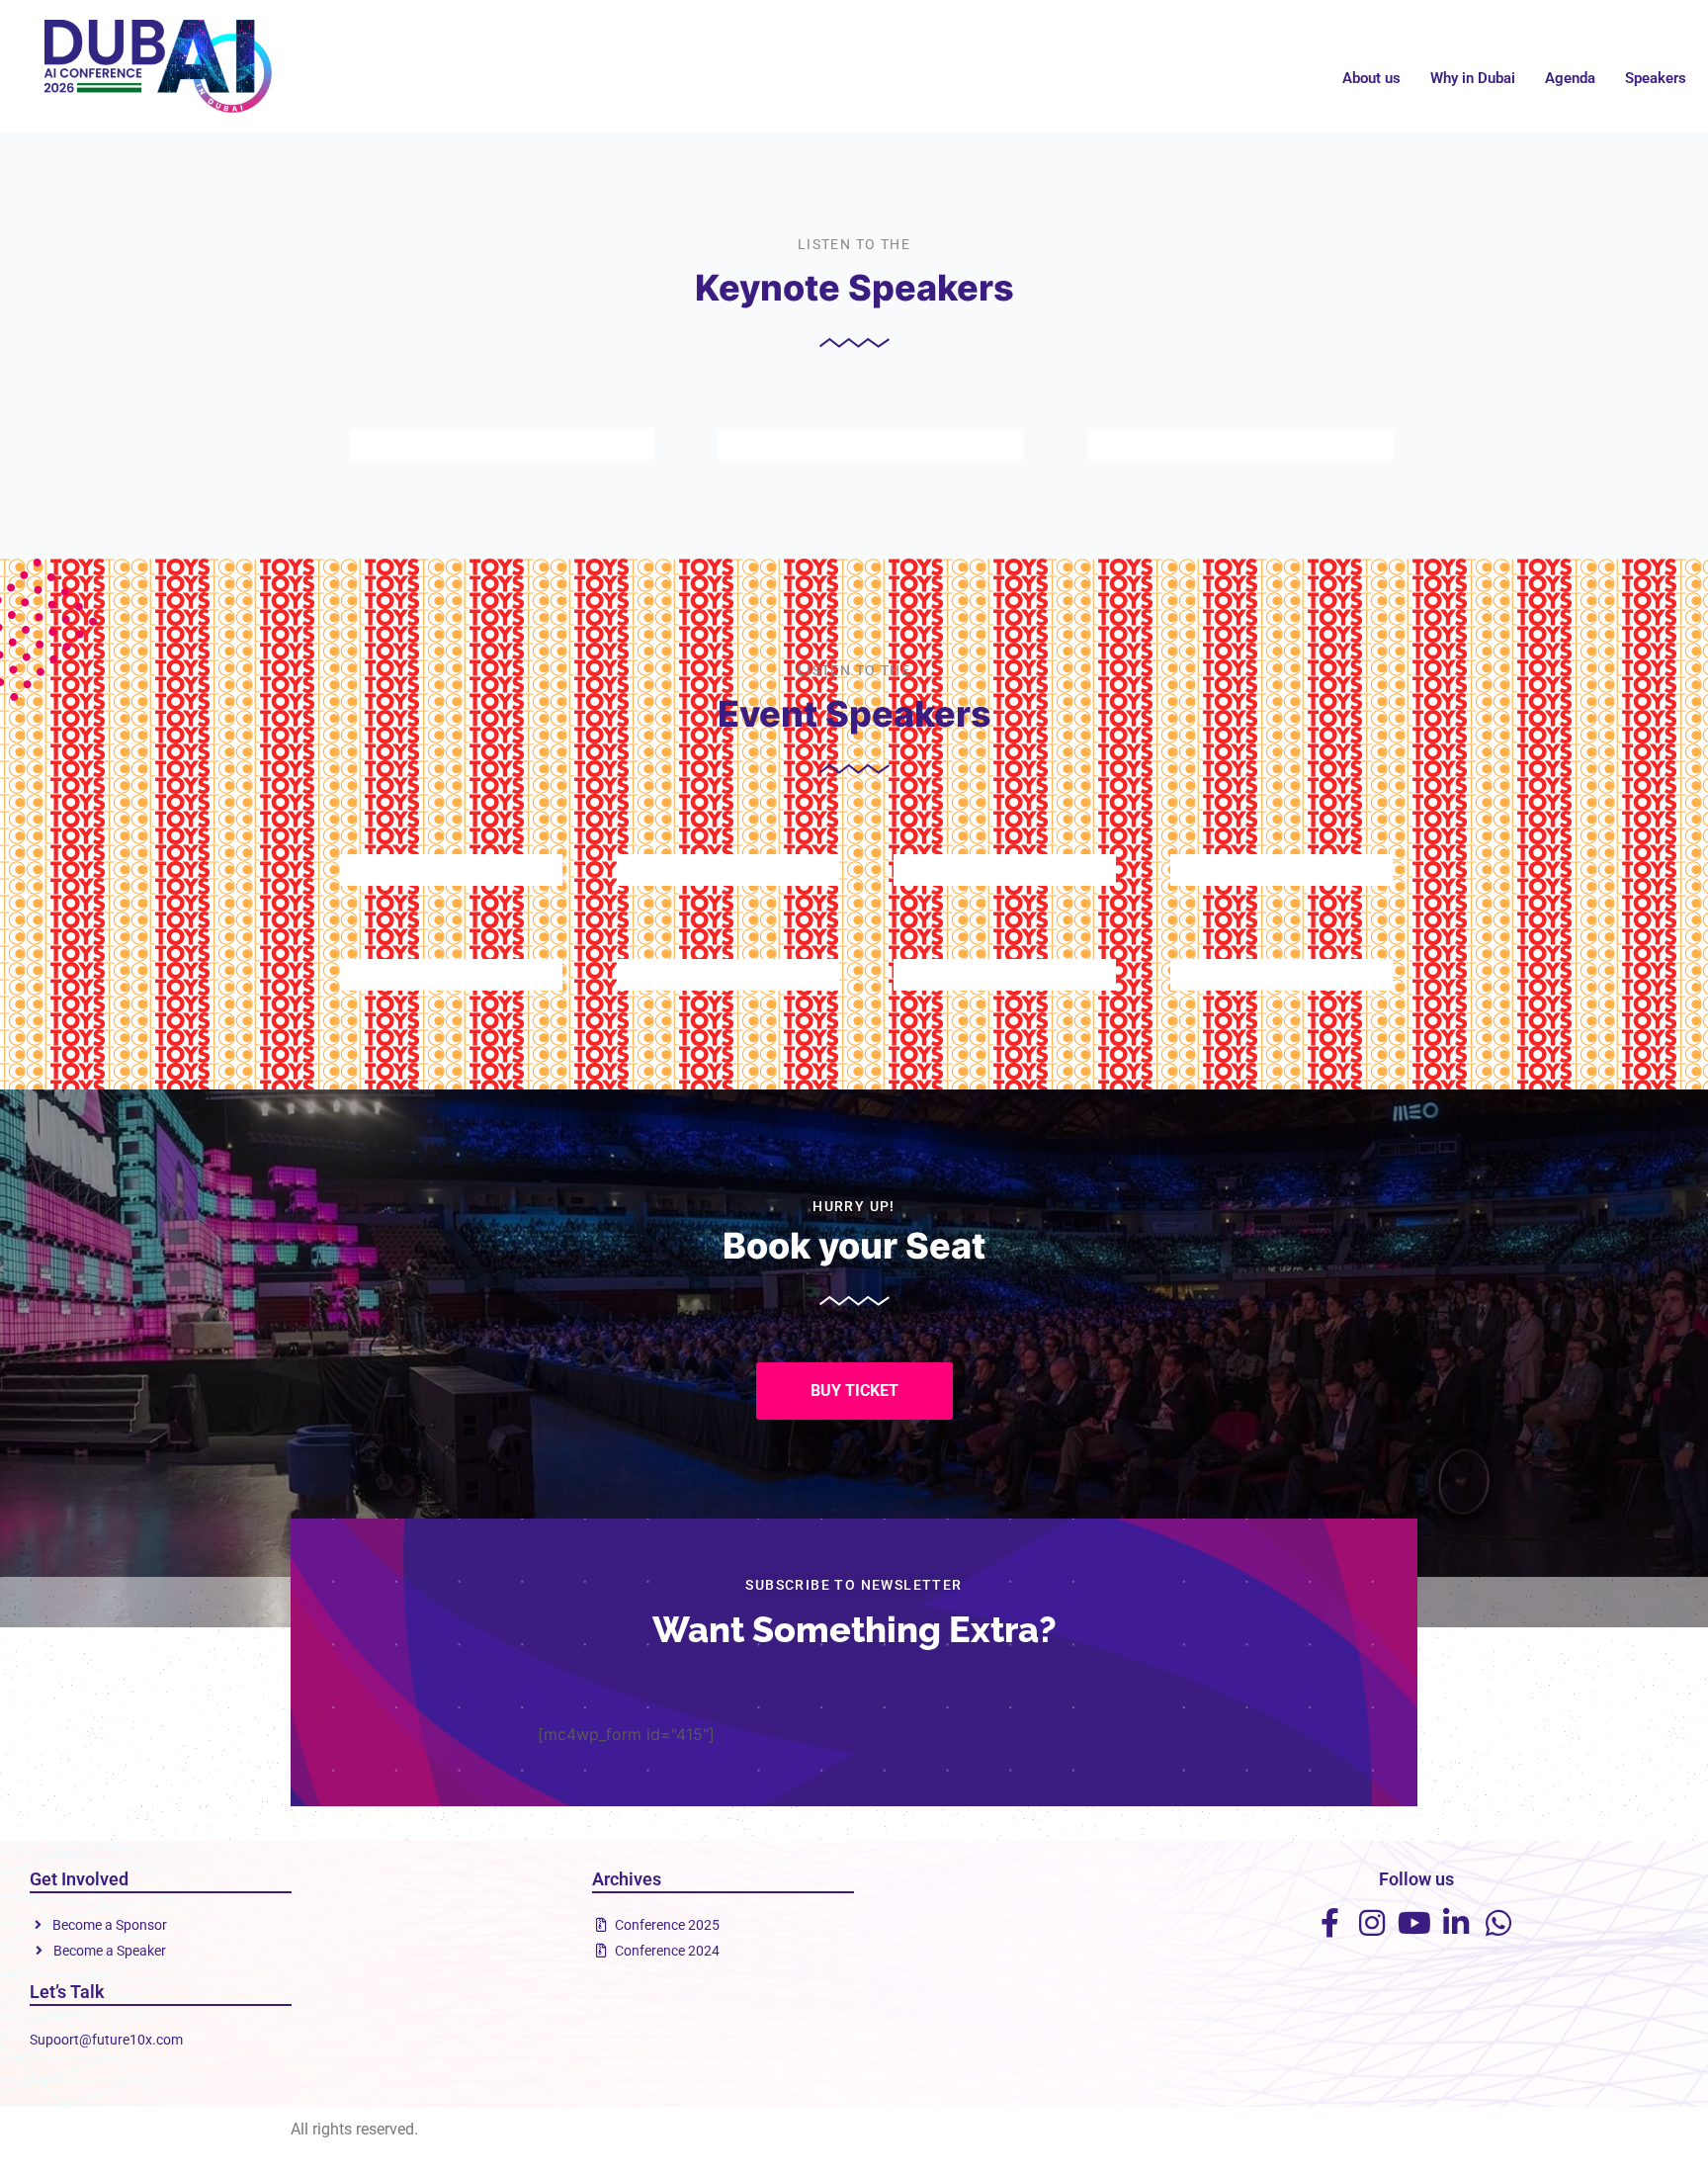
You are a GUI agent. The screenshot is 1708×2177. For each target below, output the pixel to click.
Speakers (1656, 78)
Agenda (1570, 78)
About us (1371, 78)
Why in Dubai (1473, 78)
